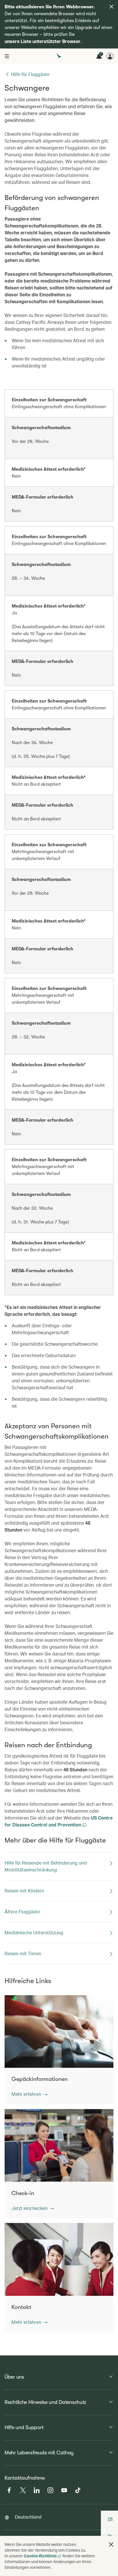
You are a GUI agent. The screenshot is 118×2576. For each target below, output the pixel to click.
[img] (111, 7)
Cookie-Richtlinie (40, 2556)
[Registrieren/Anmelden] (110, 56)
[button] (29, 2094)
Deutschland (28, 2517)
